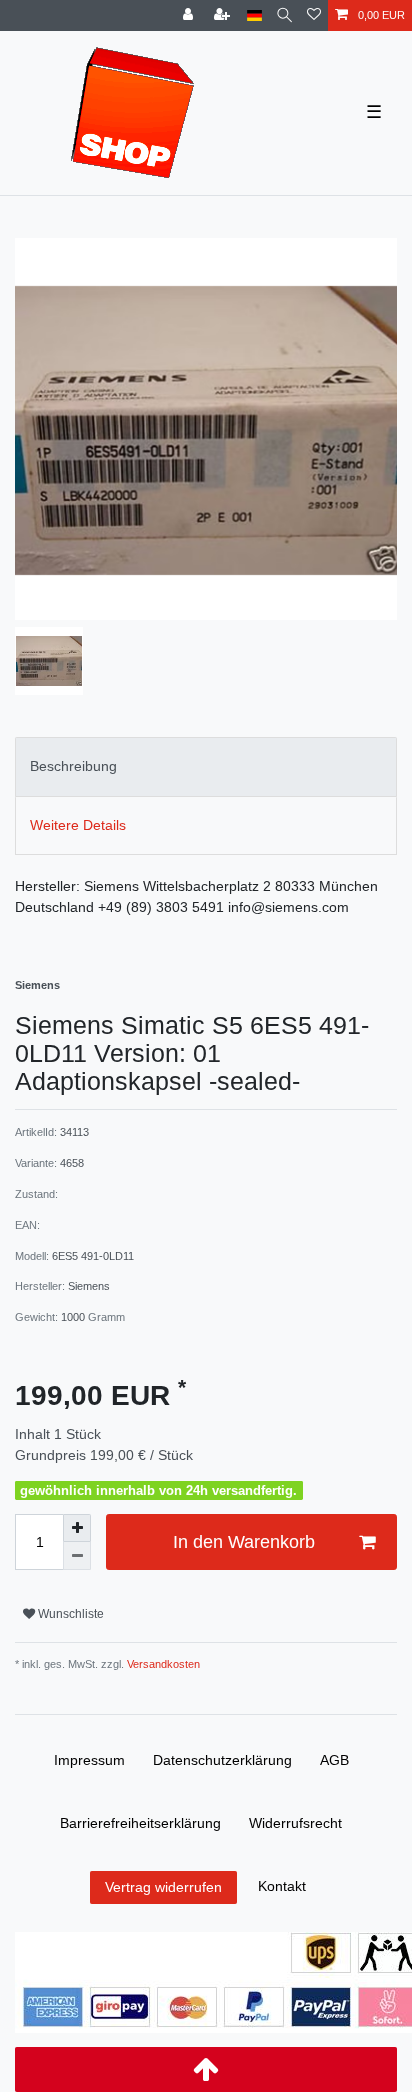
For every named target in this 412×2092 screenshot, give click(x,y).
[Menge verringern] (77, 1556)
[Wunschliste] (314, 15)
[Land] (254, 15)
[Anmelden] (190, 15)
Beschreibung (73, 766)
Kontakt (282, 1886)
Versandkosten (162, 1664)
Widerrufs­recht (295, 1823)
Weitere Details (78, 825)
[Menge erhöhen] (77, 1528)
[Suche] (284, 15)
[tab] (206, 766)
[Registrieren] (224, 15)
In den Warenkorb (244, 1542)
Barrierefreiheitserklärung (140, 1823)
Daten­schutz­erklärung (222, 1760)
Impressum (89, 1760)
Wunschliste (69, 1614)
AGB (334, 1760)
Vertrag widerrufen (163, 1887)
